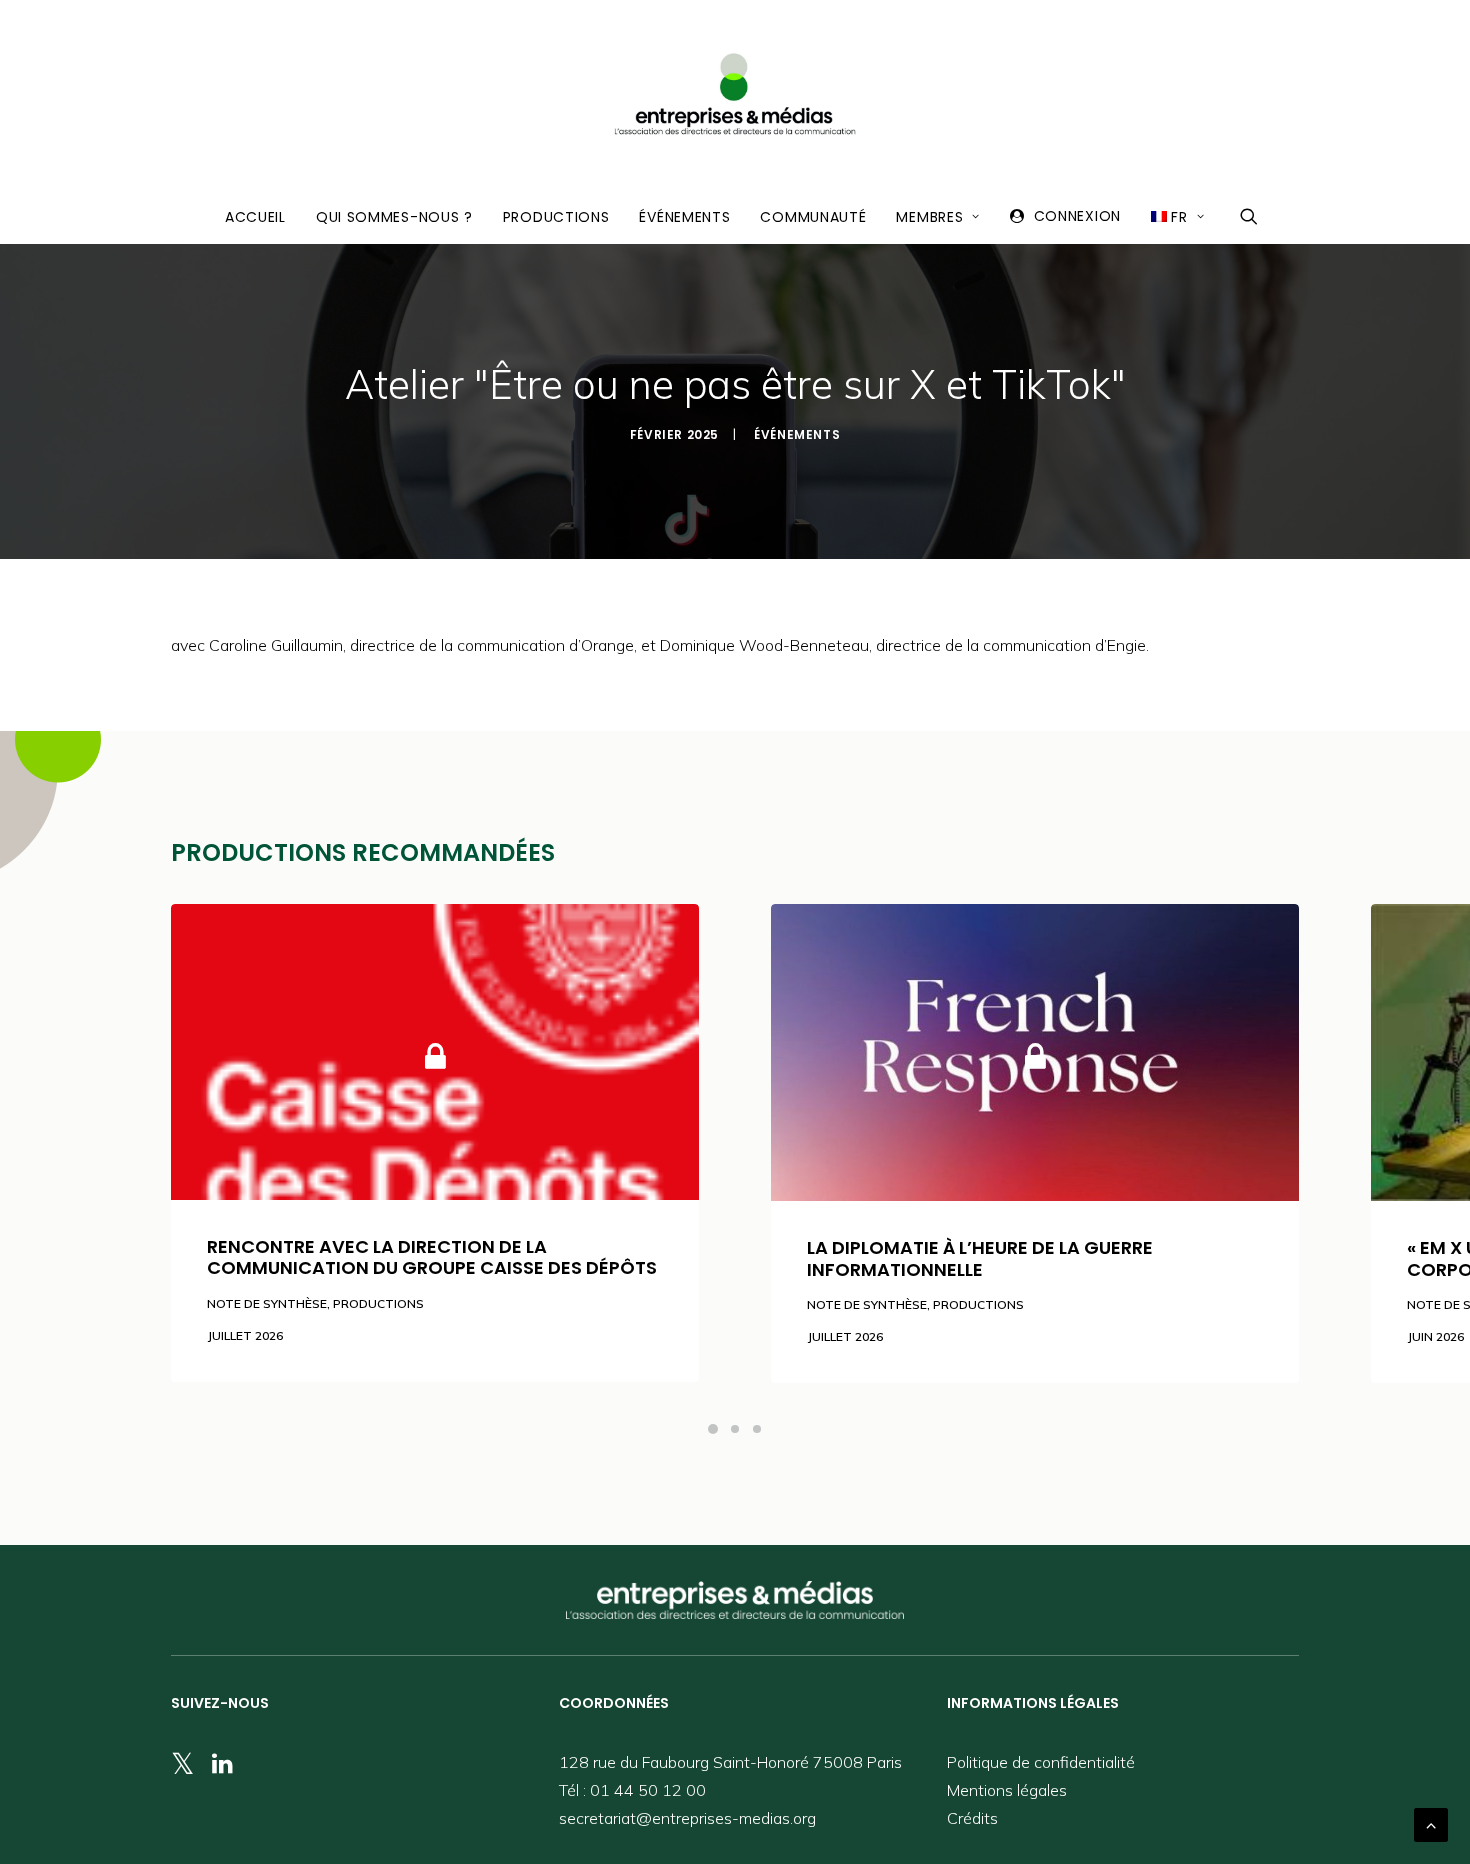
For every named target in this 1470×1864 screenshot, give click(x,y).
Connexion (1077, 216)
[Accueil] (735, 1600)
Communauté (813, 217)
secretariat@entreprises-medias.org (687, 1818)
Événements (684, 217)
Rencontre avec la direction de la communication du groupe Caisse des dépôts (432, 1257)
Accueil (255, 217)
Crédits (972, 1818)
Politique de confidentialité (1041, 1762)
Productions (556, 217)
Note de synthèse (267, 1303)
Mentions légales (1007, 1790)
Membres (929, 217)
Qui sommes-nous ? (394, 217)
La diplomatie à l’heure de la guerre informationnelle (980, 1258)
